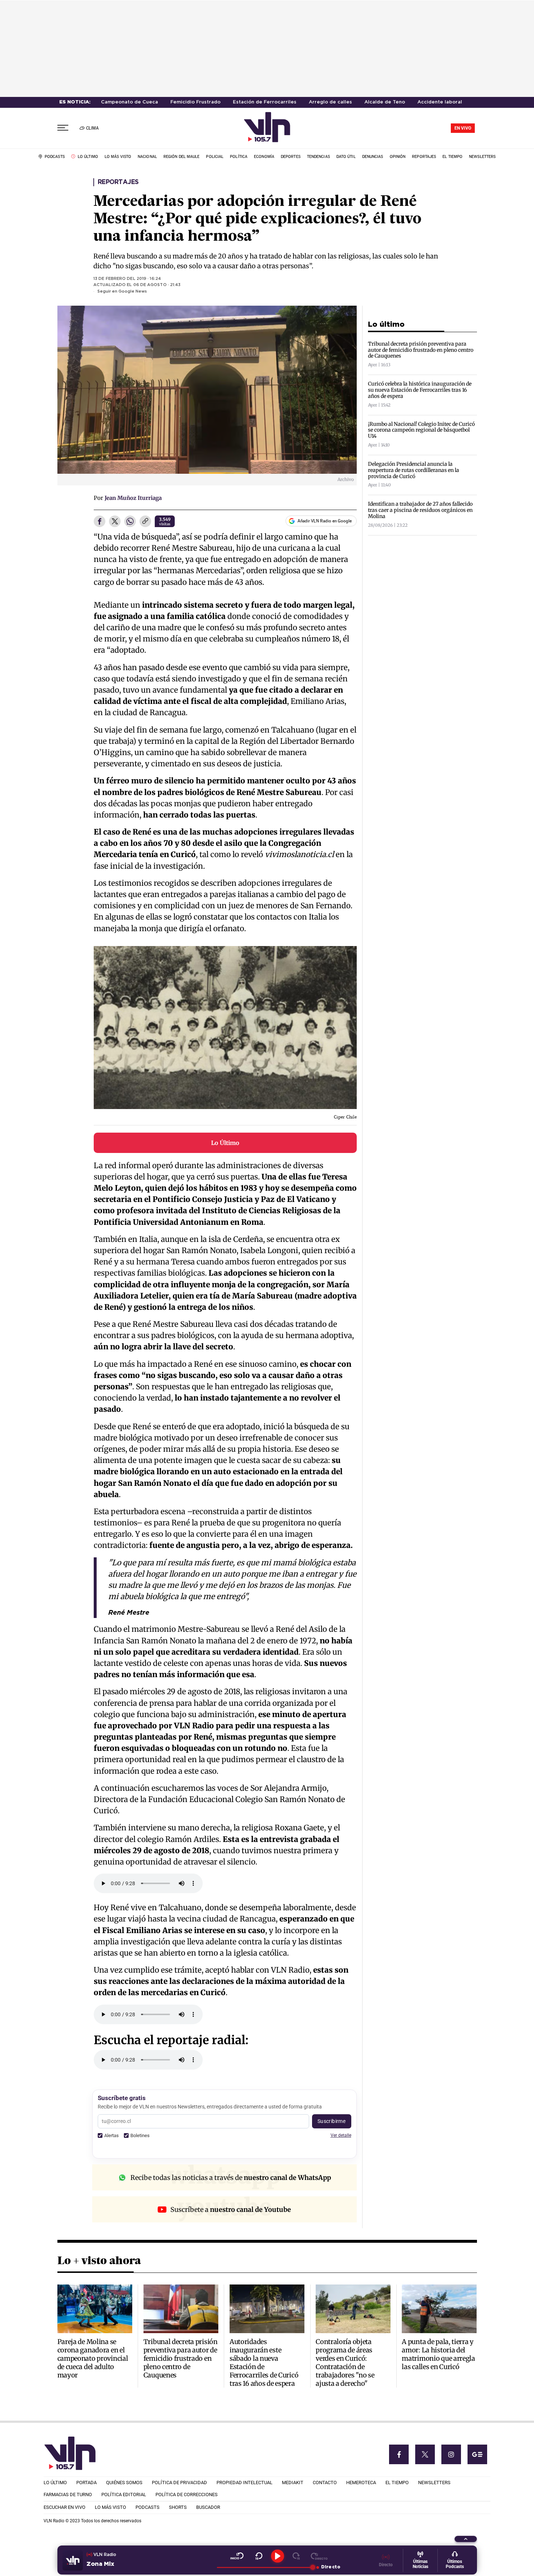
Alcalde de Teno (385, 102)
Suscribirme (332, 2121)
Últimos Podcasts (455, 2564)
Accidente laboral (440, 102)
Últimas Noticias (420, 2564)
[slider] (265, 2567)
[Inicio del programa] (237, 2556)
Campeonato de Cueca (130, 102)
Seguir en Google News (122, 292)
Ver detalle (341, 2135)
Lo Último (225, 1143)
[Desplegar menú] (63, 128)
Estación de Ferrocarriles (265, 102)
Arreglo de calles (330, 102)
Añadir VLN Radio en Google (325, 521)
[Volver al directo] (319, 2556)
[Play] (278, 2556)
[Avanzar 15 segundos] (296, 2556)
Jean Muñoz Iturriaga (133, 498)
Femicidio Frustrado (195, 102)
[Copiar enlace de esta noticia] (145, 522)
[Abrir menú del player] (466, 2539)
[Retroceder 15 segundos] (259, 2556)
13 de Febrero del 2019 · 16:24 (127, 279)
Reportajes (118, 182)
